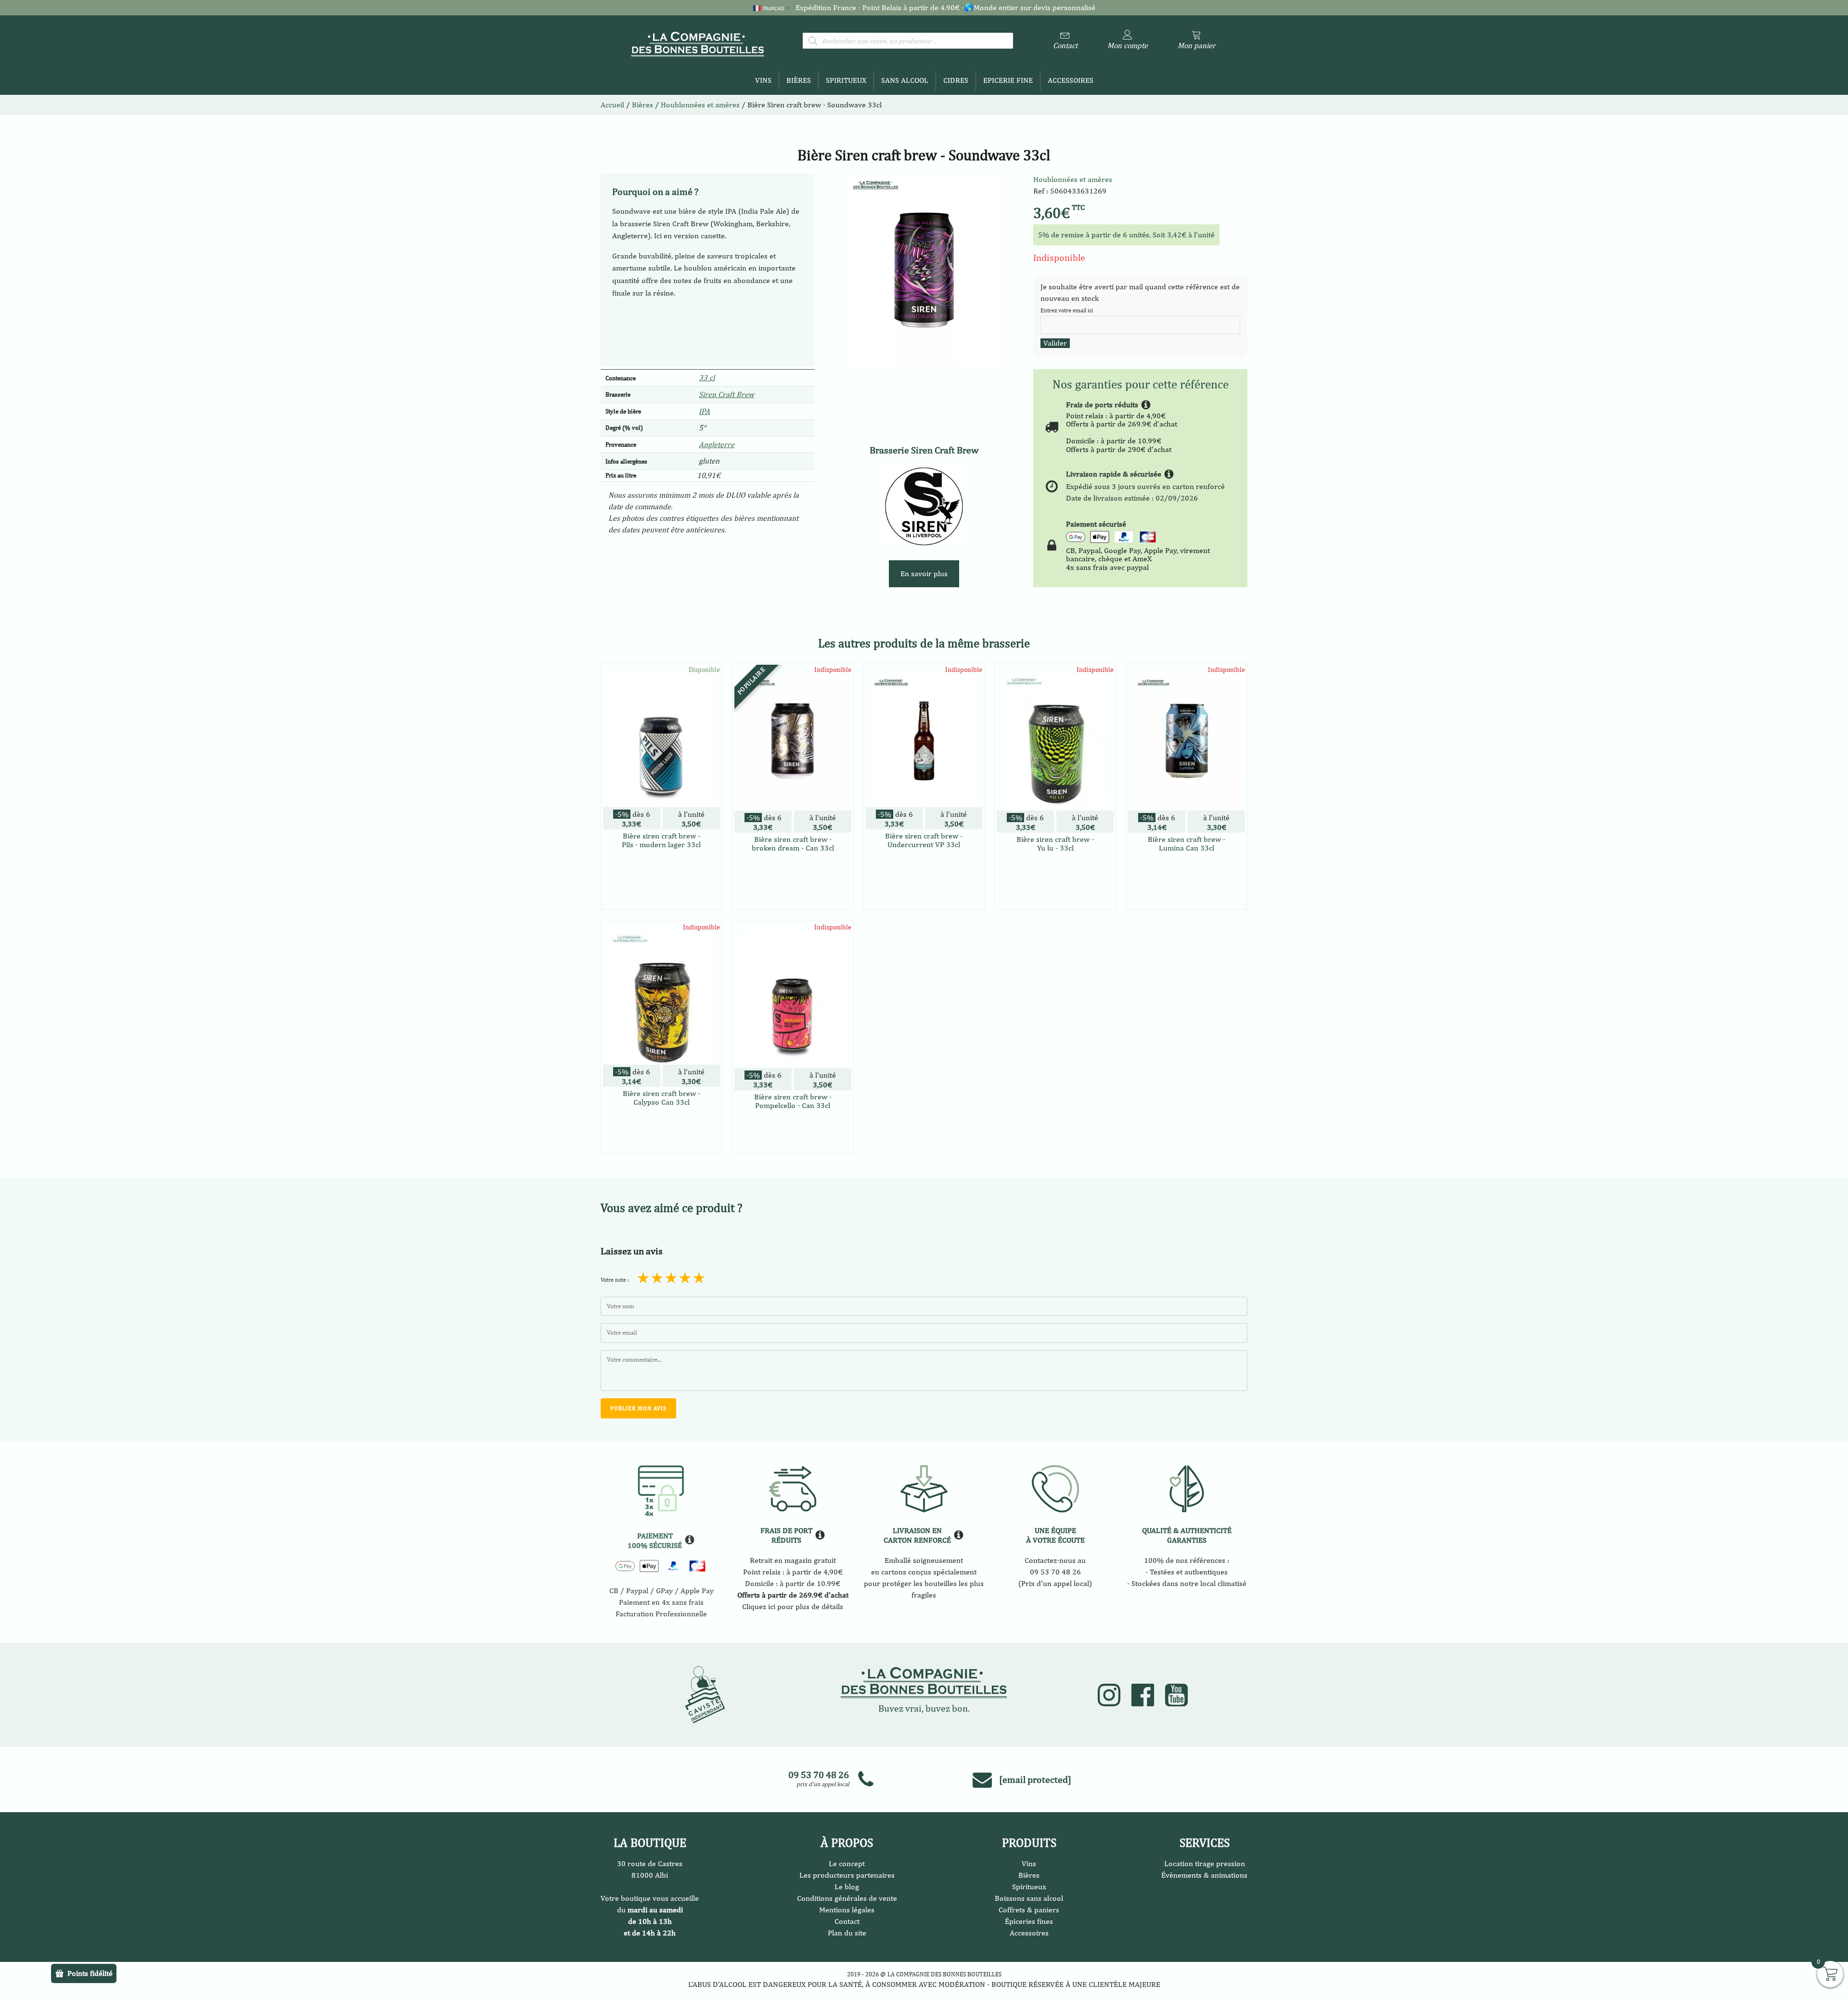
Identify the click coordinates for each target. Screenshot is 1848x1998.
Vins (763, 80)
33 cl (707, 378)
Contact (847, 1921)
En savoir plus (924, 574)
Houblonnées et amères (1073, 179)
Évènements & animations (1204, 1875)
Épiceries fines (1029, 1921)
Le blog (847, 1887)
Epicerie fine (1008, 80)
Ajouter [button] (661, 901)
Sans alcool (905, 80)
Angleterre (717, 445)
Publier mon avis (638, 1408)
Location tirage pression (1205, 1863)
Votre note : (615, 1280)
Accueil (612, 105)
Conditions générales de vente (847, 1898)
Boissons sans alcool (1029, 1898)
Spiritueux (846, 80)
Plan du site (847, 1933)
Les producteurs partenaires (847, 1875)
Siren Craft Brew (726, 394)
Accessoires (1071, 80)
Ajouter (793, 887)
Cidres (956, 80)
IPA (704, 411)
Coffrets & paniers (1029, 1910)
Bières (799, 80)
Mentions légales (847, 1910)
